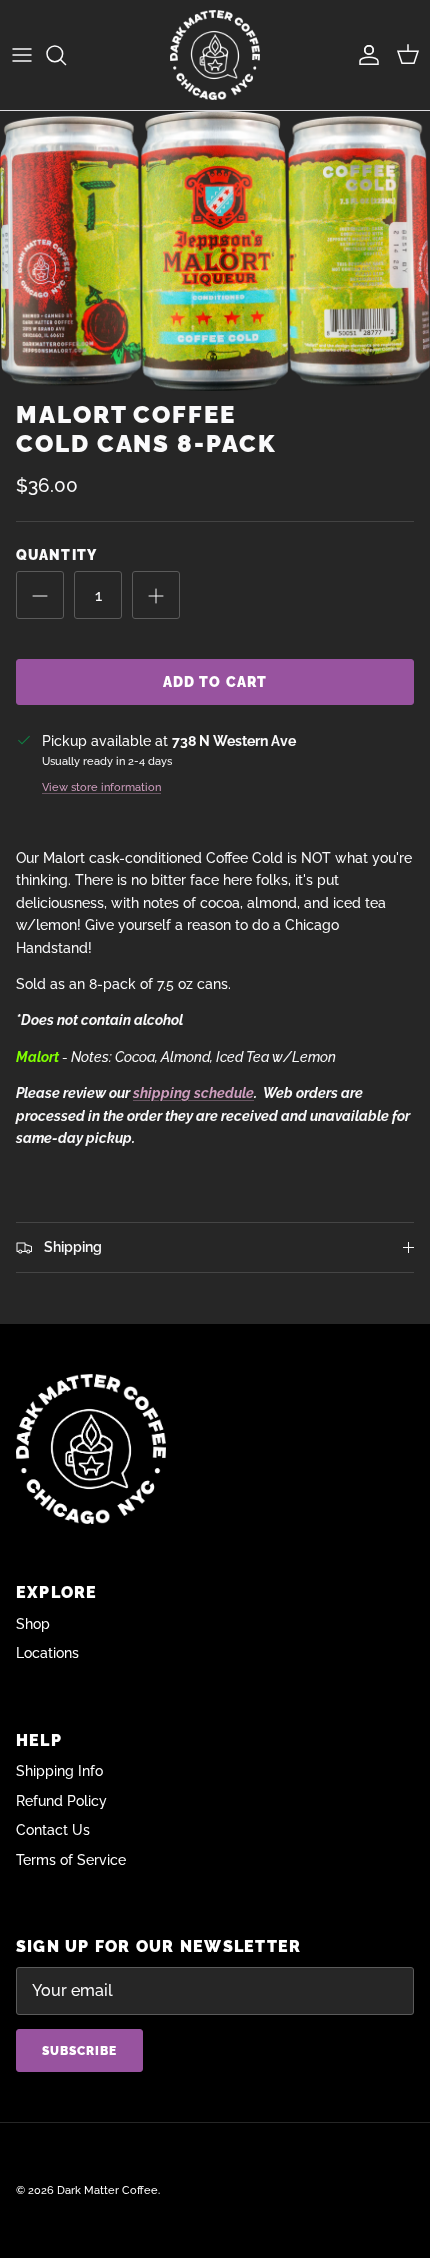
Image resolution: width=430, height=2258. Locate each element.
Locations (47, 1653)
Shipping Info (59, 1771)
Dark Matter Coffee (107, 2190)
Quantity (56, 555)
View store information (101, 787)
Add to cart (215, 682)
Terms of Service (71, 1860)
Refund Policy (61, 1801)
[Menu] (22, 55)
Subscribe (79, 2051)
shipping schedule (193, 1093)
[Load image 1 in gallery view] (215, 251)
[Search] (66, 55)
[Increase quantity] (156, 595)
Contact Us (53, 1830)
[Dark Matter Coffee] (215, 55)
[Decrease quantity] (40, 595)
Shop (33, 1624)
